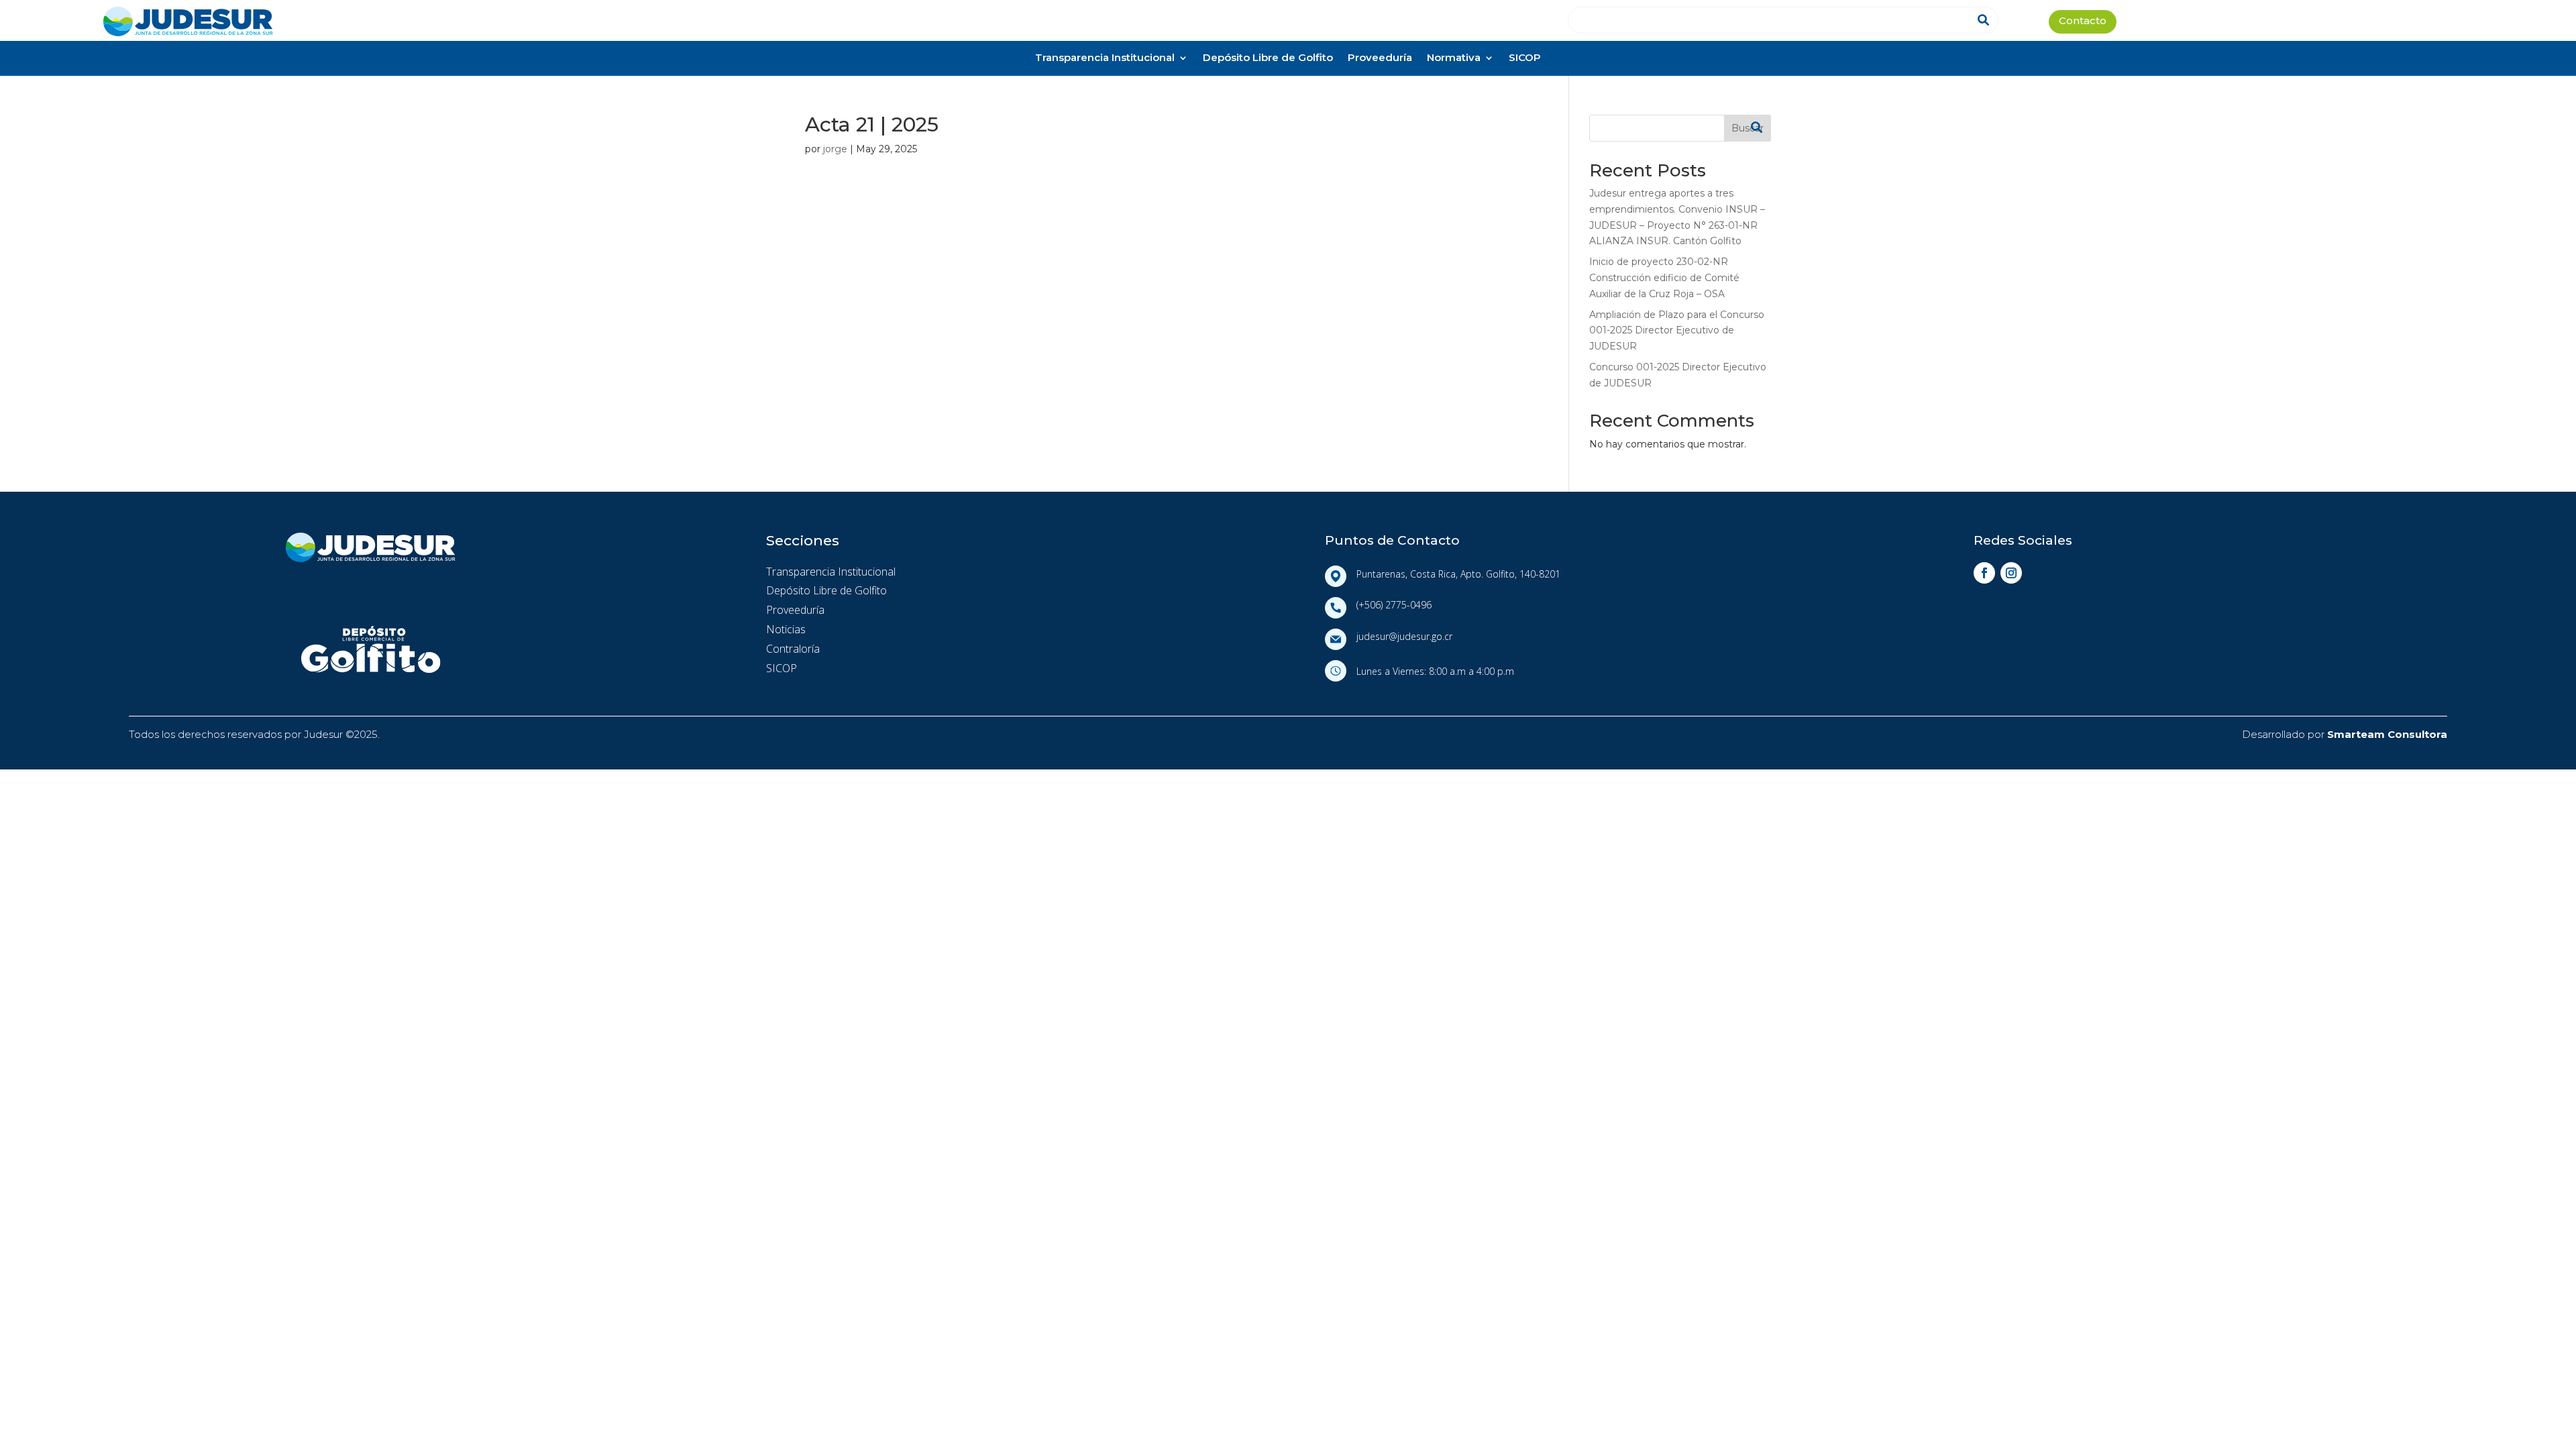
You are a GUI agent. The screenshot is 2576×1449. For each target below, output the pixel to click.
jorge (835, 149)
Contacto (2083, 22)
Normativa (1454, 59)
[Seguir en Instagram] (2011, 573)
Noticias (786, 629)
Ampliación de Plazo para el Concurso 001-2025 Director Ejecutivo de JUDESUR (1677, 331)
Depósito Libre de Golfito (1268, 59)
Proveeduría (1380, 59)
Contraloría (793, 649)
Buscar (1748, 128)
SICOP (1525, 59)
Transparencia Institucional (1105, 59)
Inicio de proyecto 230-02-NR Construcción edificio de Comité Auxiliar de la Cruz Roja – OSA (1664, 278)
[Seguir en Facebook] (1984, 573)
